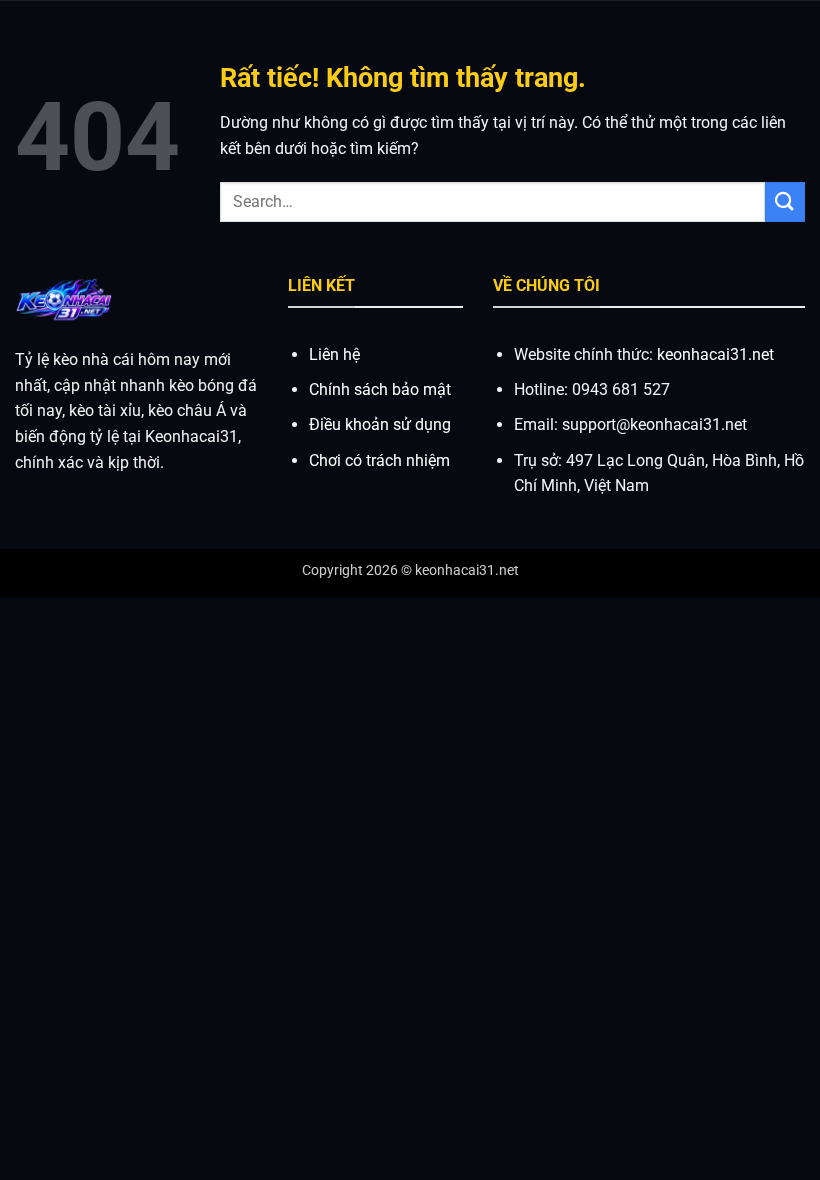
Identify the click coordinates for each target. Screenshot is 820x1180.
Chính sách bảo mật (380, 389)
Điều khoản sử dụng (380, 424)
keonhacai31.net (715, 354)
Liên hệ (334, 354)
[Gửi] (785, 201)
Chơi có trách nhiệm (379, 460)
